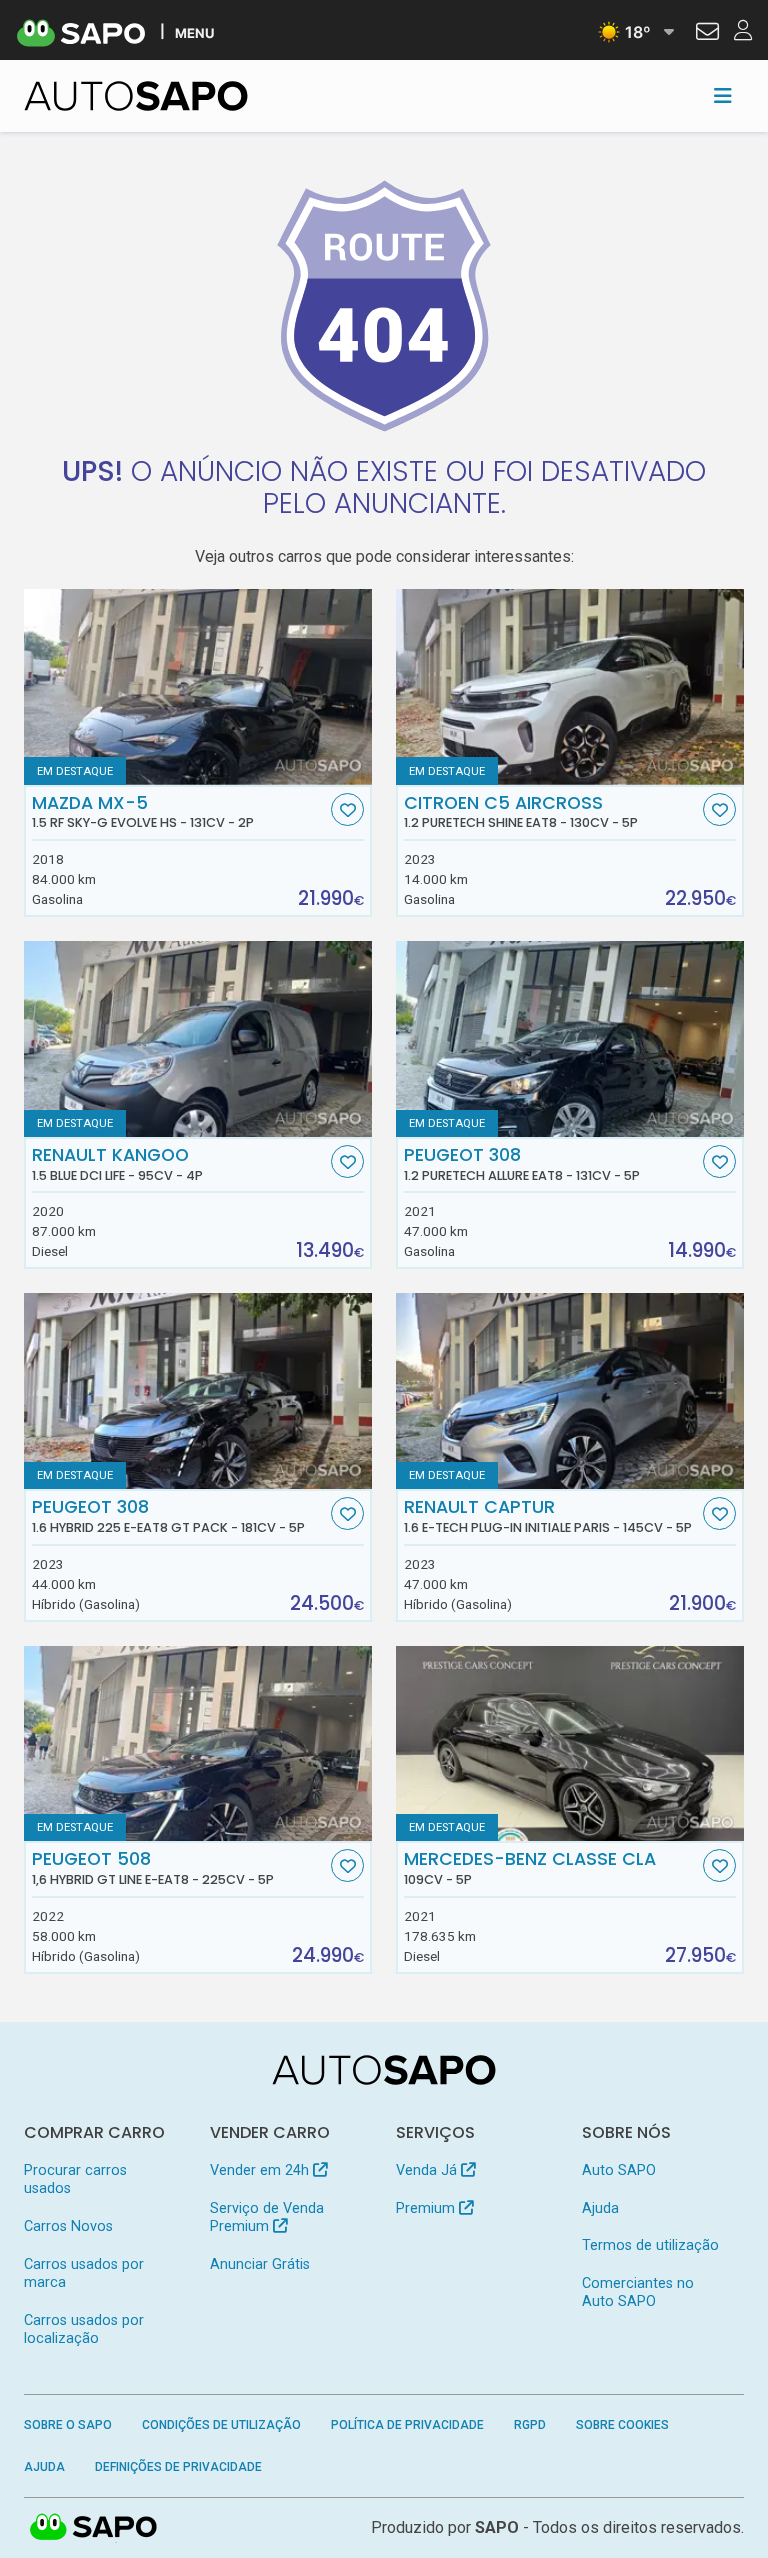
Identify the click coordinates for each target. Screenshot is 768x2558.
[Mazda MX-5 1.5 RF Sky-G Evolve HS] (198, 687)
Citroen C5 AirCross (521, 812)
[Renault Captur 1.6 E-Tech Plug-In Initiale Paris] (570, 1391)
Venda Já (428, 2170)
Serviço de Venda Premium (267, 2217)
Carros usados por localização (84, 2329)
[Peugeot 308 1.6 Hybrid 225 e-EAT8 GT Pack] (198, 1391)
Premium (427, 2208)
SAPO (94, 2528)
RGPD (530, 2425)
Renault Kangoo (117, 1164)
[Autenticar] (707, 34)
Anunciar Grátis (260, 2264)
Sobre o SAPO (68, 2425)
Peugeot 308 (522, 1164)
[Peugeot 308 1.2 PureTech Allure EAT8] (570, 1039)
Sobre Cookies (622, 2425)
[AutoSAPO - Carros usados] (136, 96)
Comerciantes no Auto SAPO (638, 2292)
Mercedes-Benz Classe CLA (530, 1868)
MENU (194, 32)
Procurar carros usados (75, 2179)
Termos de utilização (650, 2245)
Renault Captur (548, 1516)
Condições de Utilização (221, 2425)
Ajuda (600, 2208)
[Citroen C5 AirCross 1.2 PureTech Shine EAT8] (570, 687)
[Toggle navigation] (723, 96)
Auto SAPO (619, 2170)
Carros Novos (68, 2226)
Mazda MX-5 (143, 812)
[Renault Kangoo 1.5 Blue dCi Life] (198, 1039)
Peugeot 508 (153, 1868)
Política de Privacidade (407, 2425)
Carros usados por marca (84, 2273)
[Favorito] (347, 809)
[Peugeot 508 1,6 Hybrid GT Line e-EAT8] (198, 1744)
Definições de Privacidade (178, 2467)
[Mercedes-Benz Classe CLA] (570, 1744)
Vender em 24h (261, 2170)
